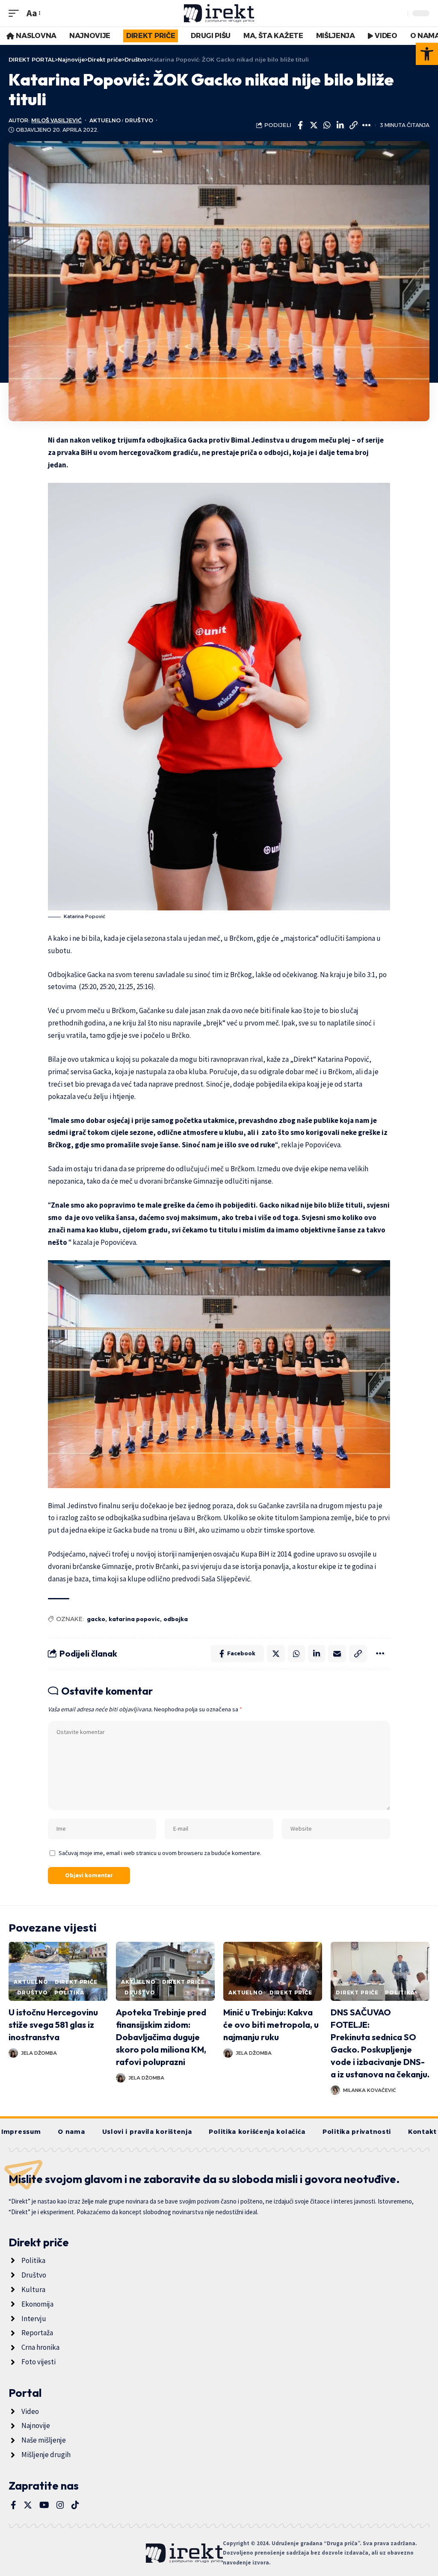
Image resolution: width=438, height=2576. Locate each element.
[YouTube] (44, 2505)
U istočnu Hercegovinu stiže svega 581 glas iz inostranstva (53, 2025)
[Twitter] (28, 2505)
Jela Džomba (39, 2053)
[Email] (337, 1654)
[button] (427, 54)
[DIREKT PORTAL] (219, 13)
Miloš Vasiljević (56, 120)
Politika (69, 1993)
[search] (399, 13)
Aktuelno (105, 120)
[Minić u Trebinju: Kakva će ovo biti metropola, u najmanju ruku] (273, 1972)
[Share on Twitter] (314, 125)
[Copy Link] (353, 125)
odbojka (176, 1619)
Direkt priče (76, 1982)
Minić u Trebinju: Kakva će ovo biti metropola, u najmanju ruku (271, 2025)
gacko (96, 1619)
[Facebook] (13, 2505)
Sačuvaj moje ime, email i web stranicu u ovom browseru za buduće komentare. (160, 1853)
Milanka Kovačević (370, 2090)
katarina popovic (134, 1619)
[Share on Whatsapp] (327, 125)
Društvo (139, 120)
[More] (367, 125)
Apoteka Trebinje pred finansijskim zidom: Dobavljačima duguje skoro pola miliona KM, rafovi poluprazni (161, 2037)
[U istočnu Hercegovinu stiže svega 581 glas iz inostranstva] (58, 1972)
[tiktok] (75, 2505)
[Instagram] (60, 2505)
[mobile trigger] (16, 13)
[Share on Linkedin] (340, 125)
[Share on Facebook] (300, 125)
